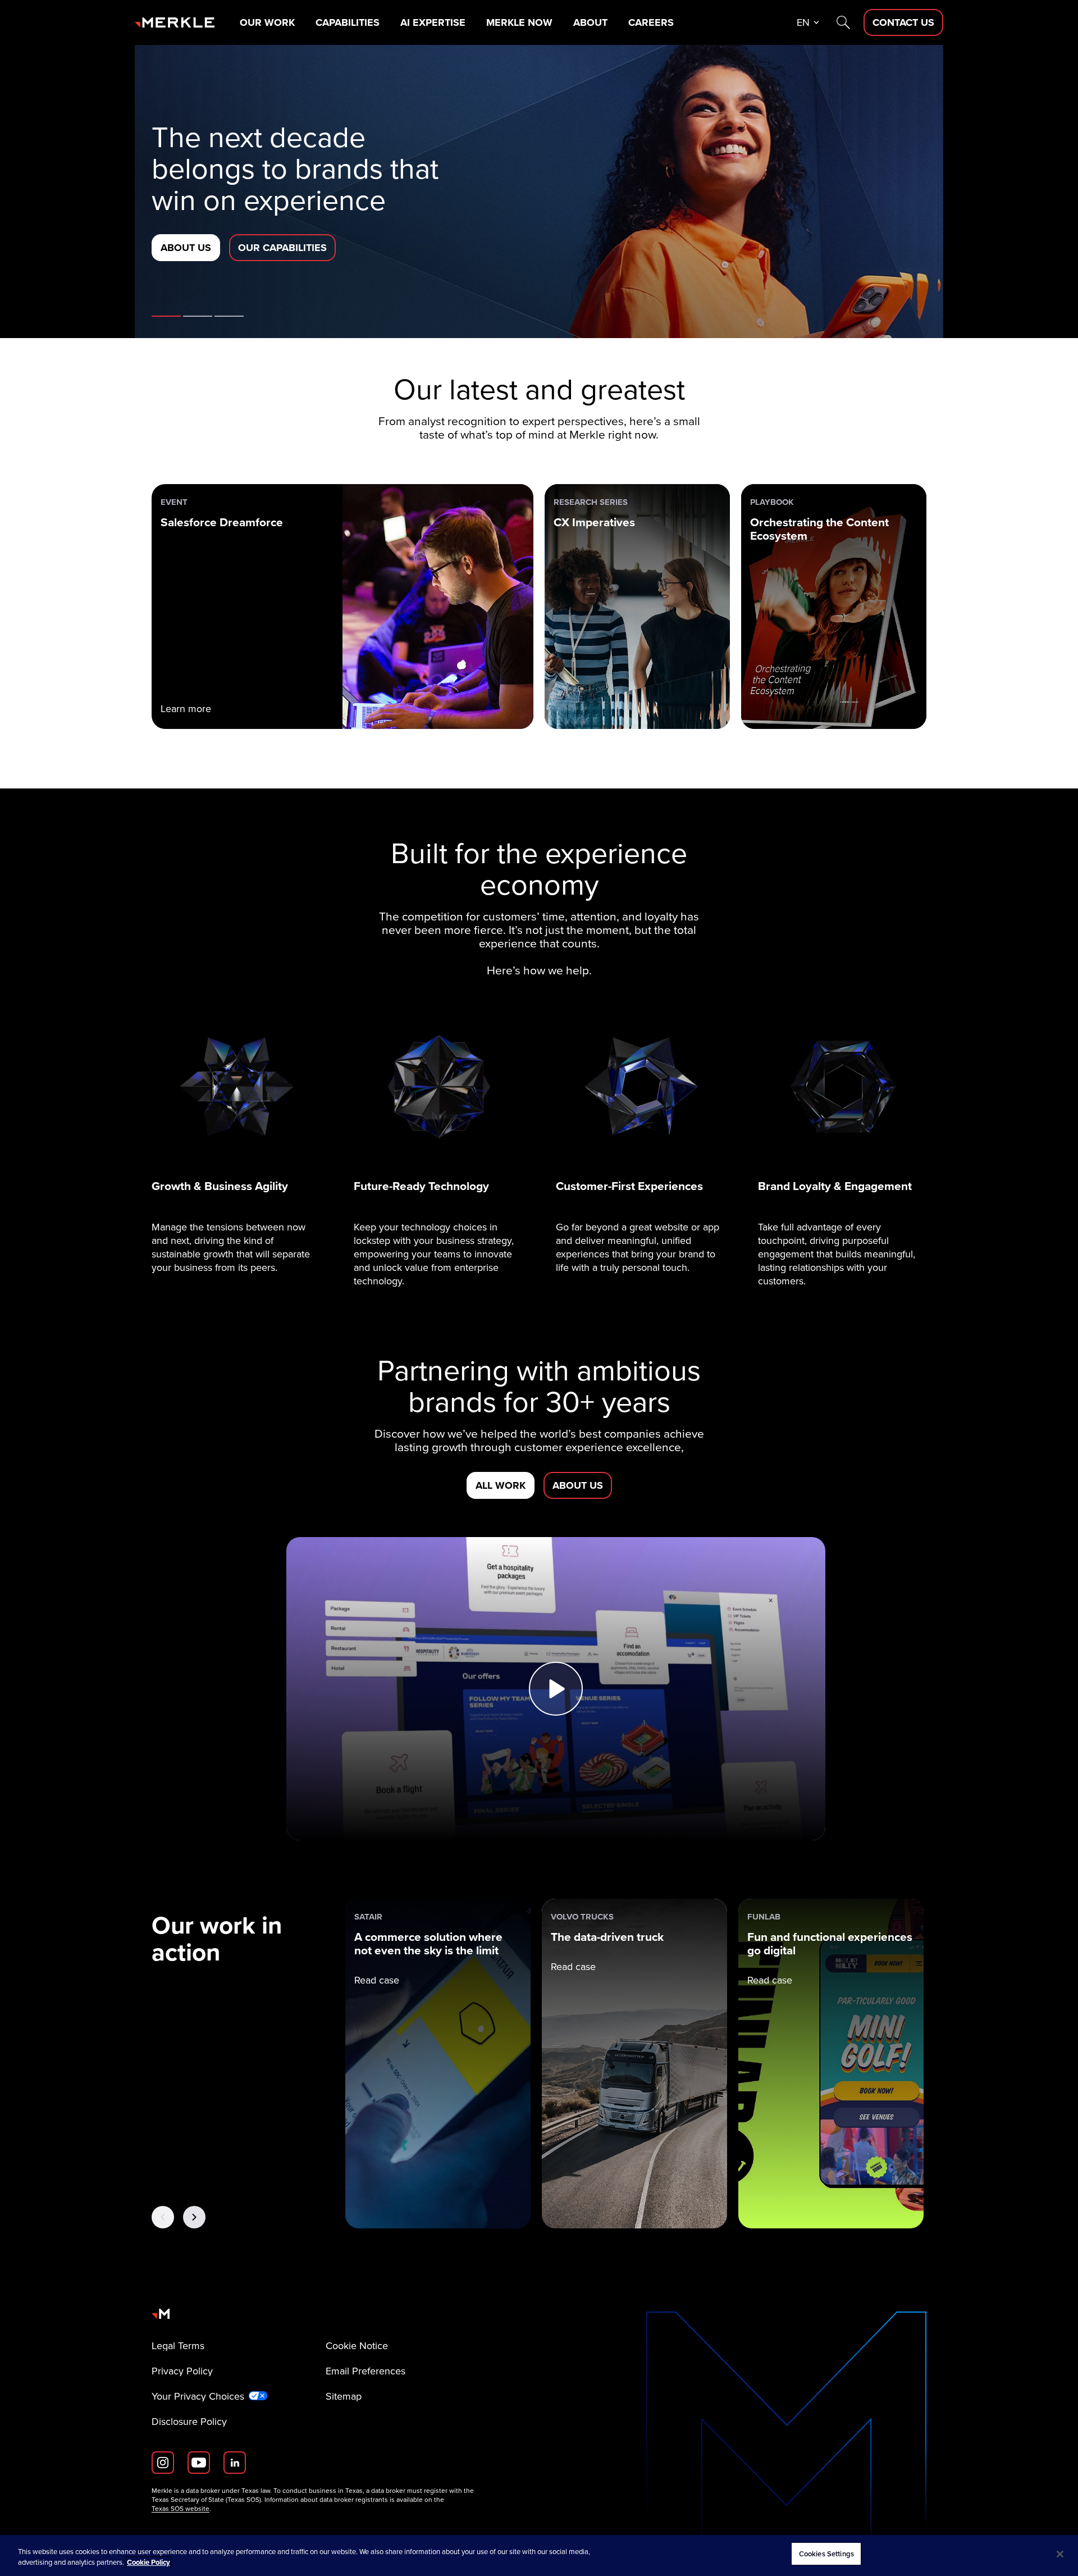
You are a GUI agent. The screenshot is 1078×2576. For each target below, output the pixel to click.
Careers (651, 22)
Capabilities (348, 22)
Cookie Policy (149, 2563)
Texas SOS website (181, 2509)
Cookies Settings (826, 2554)
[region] (539, 2556)
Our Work (267, 22)
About (590, 22)
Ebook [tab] (198, 316)
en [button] (803, 22)
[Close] (1060, 2554)
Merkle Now (519, 22)
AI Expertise (433, 22)
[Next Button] (194, 2217)
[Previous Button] (163, 2217)
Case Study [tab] (229, 316)
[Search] (843, 22)
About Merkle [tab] (166, 316)
